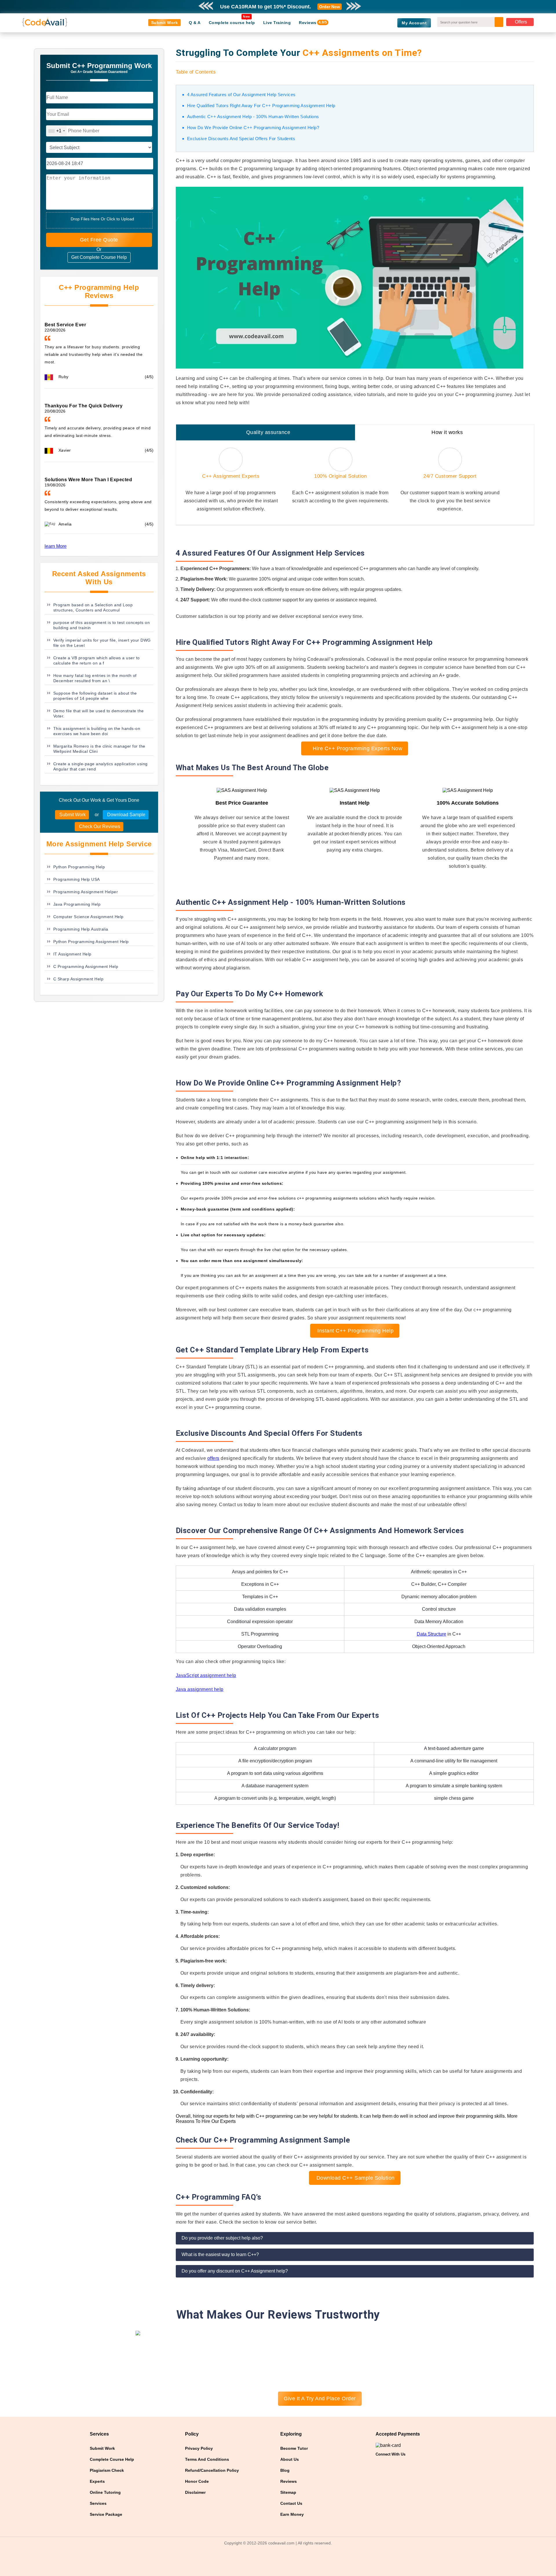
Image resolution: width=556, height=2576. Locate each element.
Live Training (277, 23)
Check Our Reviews (99, 826)
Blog (285, 2470)
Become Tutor (294, 2448)
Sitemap (288, 2492)
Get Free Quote (99, 240)
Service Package (106, 2514)
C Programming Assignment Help (86, 966)
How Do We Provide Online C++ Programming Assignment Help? (253, 128)
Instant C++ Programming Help (355, 1331)
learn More (56, 546)
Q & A (195, 23)
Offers (521, 22)
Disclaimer (195, 2492)
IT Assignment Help (72, 954)
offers (213, 1458)
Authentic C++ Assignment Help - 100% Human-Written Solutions (253, 117)
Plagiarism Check (107, 2470)
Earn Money (292, 2514)
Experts (97, 2481)
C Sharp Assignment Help (78, 979)
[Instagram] (400, 2464)
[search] (501, 20)
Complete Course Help (112, 2459)
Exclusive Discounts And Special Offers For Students (241, 139)
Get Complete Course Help (99, 257)
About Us (290, 2459)
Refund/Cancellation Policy (212, 2470)
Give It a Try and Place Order (320, 2399)
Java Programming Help (77, 904)
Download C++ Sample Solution (355, 2178)
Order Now (330, 7)
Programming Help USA (77, 879)
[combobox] (56, 131)
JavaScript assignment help (206, 1675)
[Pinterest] (389, 2464)
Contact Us (291, 2503)
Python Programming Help (79, 867)
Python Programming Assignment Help (91, 942)
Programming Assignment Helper (86, 892)
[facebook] (378, 2464)
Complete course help (232, 23)
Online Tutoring (105, 2492)
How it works (447, 432)
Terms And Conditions (207, 2459)
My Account (414, 23)
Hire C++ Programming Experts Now (357, 748)
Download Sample (126, 815)
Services (98, 2503)
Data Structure (431, 1634)
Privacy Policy (199, 2448)
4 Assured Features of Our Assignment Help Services (241, 95)
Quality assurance (268, 432)
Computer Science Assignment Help (88, 917)
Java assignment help (200, 1689)
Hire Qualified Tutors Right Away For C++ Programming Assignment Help (261, 106)
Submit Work (165, 23)
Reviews (308, 23)
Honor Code (197, 2481)
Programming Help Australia (81, 929)
